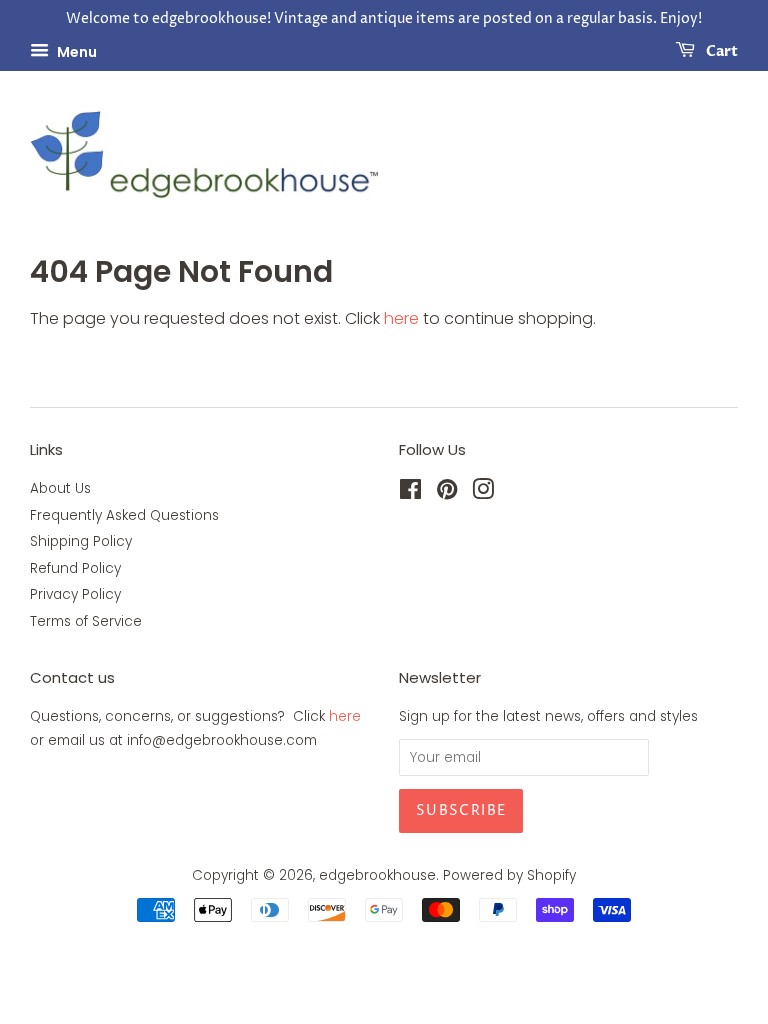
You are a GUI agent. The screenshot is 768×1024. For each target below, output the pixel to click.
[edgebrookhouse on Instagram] (483, 493)
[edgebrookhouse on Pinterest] (447, 493)
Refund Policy (75, 568)
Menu (75, 51)
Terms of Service (86, 621)
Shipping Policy (81, 541)
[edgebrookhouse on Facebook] (410, 493)
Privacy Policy (75, 594)
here (401, 318)
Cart (720, 51)
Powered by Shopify (509, 875)
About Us (60, 488)
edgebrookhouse (377, 875)
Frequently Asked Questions (124, 515)
